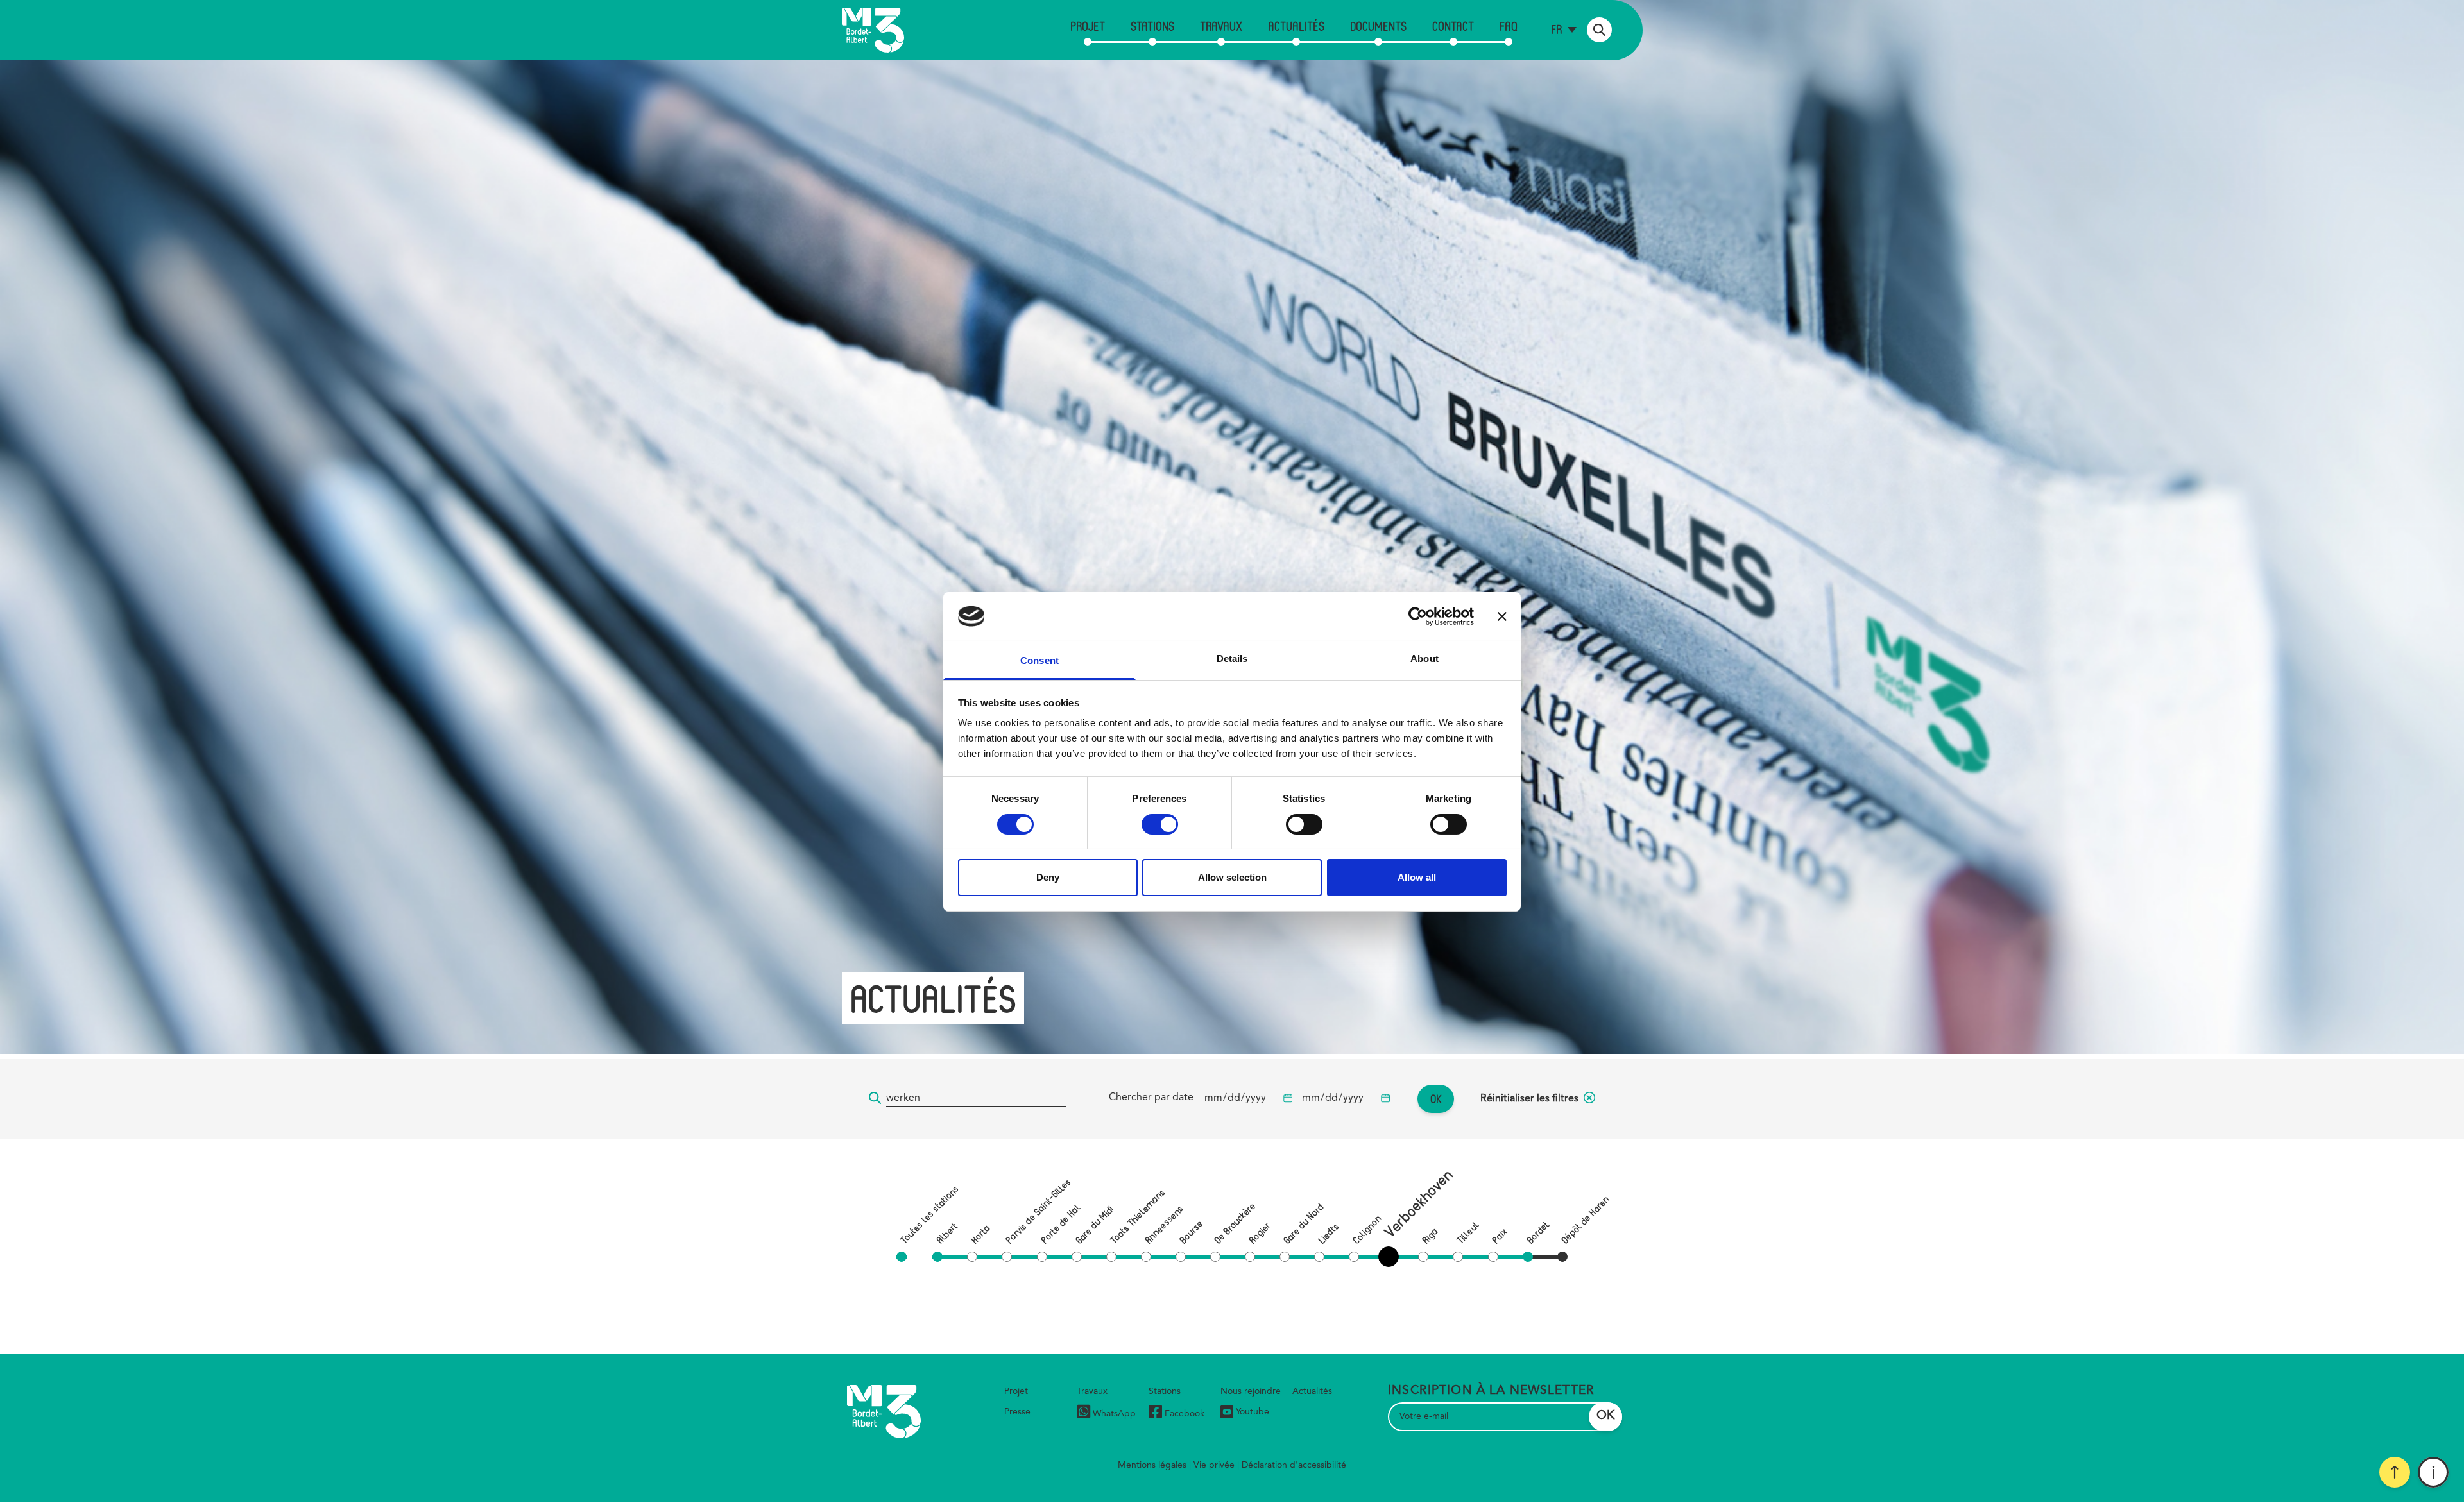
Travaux (1221, 26)
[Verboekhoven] (1391, 1257)
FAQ (1509, 26)
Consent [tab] (1039, 660)
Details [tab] (1232, 658)
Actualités (1296, 26)
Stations (1152, 26)
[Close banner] (1502, 616)
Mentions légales (1152, 1465)
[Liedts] (1319, 1257)
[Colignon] (1354, 1257)
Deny (1048, 877)
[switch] (1160, 824)
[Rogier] (1250, 1257)
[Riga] (1423, 1257)
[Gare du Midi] (1077, 1257)
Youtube (1253, 1412)
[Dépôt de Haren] (1562, 1257)
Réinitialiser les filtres (1529, 1099)
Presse (1017, 1412)
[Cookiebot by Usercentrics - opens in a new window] (1418, 616)
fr (1556, 29)
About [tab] (1425, 658)
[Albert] (937, 1257)
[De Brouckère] (1215, 1257)
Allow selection (1232, 877)
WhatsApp (1114, 1414)
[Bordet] (1528, 1257)
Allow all (1417, 877)
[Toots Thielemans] (1111, 1257)
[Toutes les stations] (902, 1257)
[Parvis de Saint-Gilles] (1007, 1257)
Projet (1088, 26)
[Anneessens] (1146, 1257)
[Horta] (972, 1257)
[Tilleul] (1458, 1257)
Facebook (1185, 1414)
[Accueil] (873, 30)
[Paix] (1493, 1257)
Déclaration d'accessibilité (1294, 1465)
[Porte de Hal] (1042, 1257)
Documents (1378, 26)
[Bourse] (1181, 1257)
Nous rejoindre (1251, 1391)
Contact (1453, 26)
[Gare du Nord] (1285, 1257)
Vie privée (1214, 1465)
